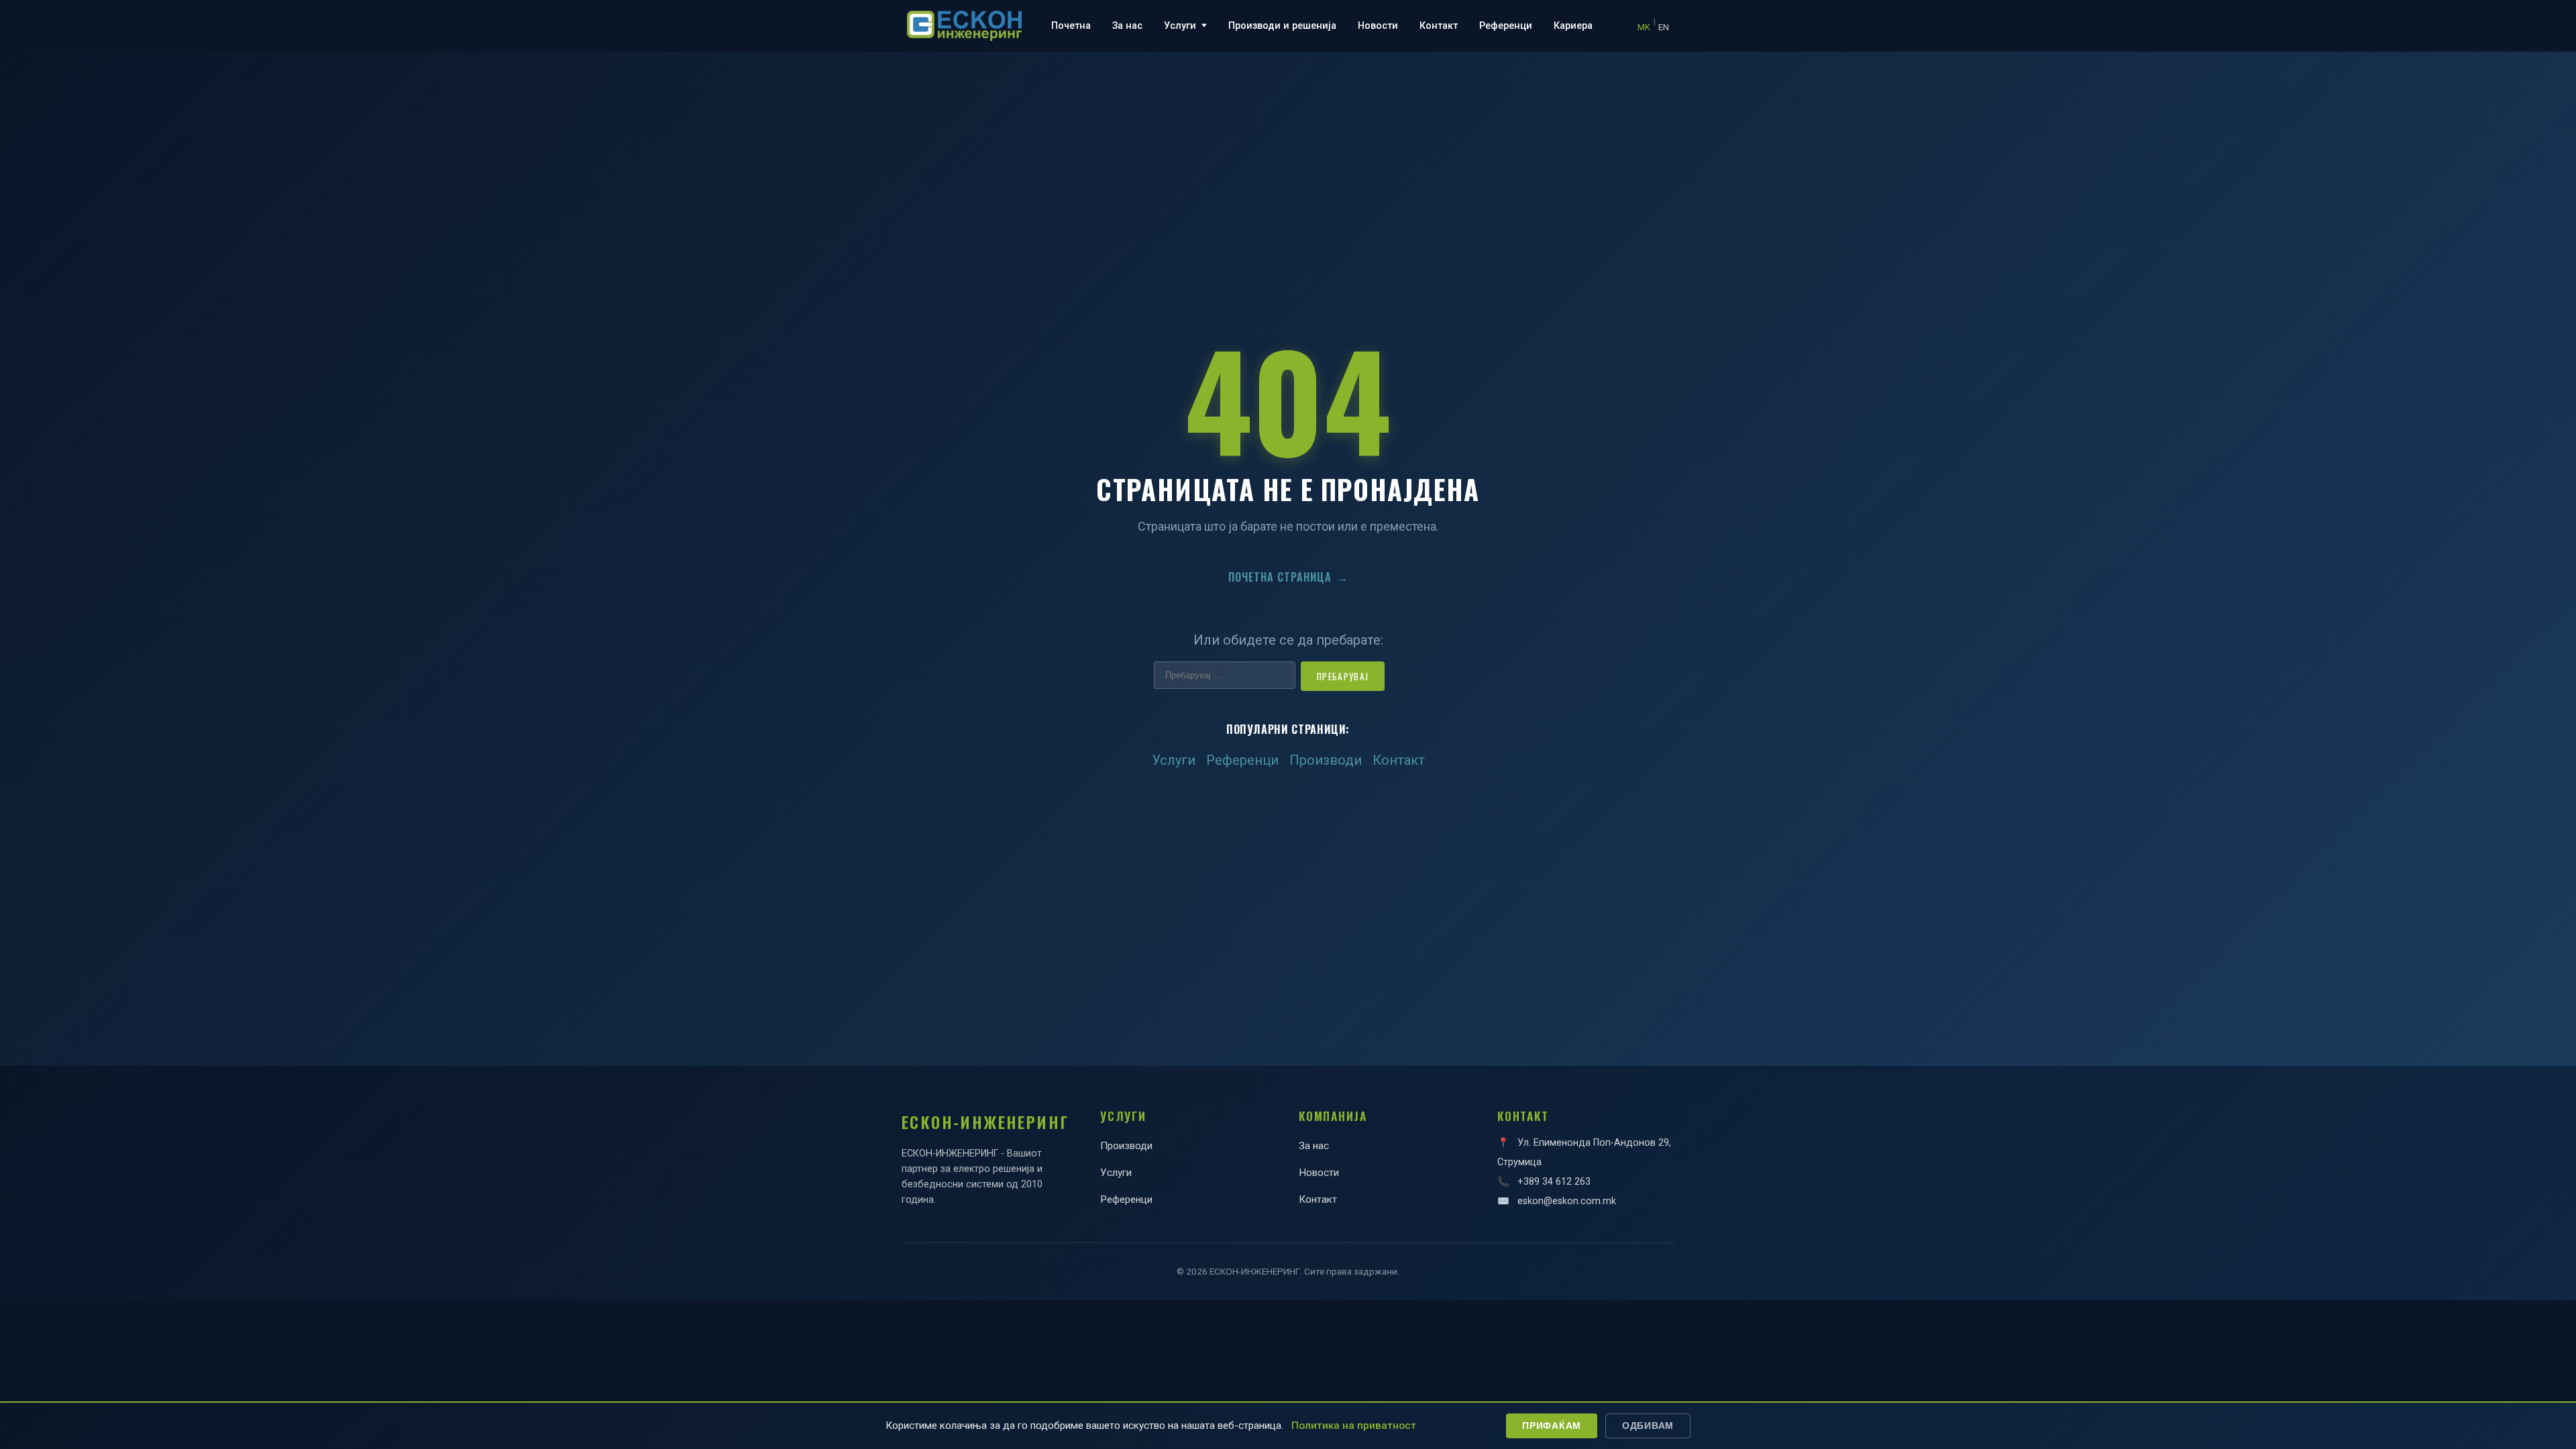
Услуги (1180, 26)
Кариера (1573, 26)
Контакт (1439, 26)
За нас (1127, 26)
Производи (1326, 760)
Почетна (1071, 26)
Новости (1378, 26)
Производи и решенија (1282, 26)
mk (1644, 27)
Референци (1506, 26)
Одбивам (1648, 1426)
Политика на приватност (1354, 1426)
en (1664, 27)
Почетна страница (1288, 577)
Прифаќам (1552, 1426)
